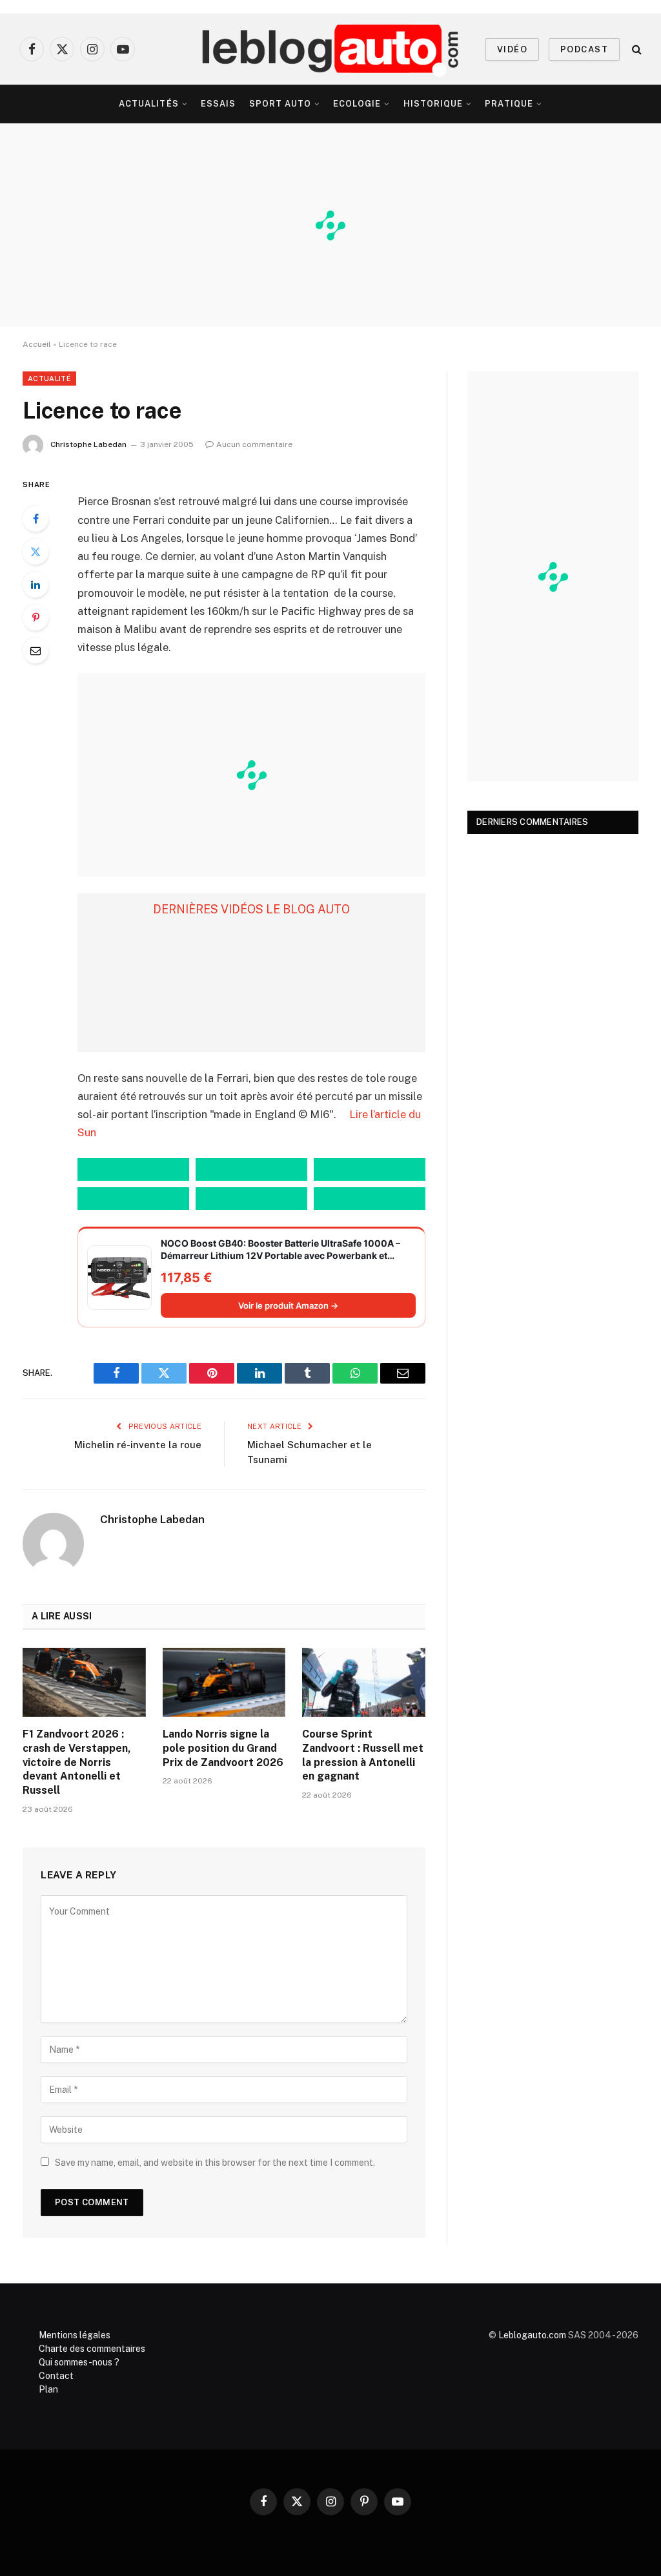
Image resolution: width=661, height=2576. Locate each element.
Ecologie (357, 104)
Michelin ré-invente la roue (138, 1445)
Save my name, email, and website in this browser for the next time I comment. (215, 2163)
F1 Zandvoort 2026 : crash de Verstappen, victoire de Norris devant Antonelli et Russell (77, 1762)
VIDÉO (512, 49)
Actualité (49, 379)
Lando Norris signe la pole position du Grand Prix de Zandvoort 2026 (223, 1748)
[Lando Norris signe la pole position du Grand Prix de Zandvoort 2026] (224, 1682)
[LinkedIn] (36, 585)
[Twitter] (36, 552)
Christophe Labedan (88, 444)
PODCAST (584, 49)
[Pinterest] (36, 618)
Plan (48, 2389)
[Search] (636, 49)
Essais (218, 104)
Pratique (509, 104)
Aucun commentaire (254, 444)
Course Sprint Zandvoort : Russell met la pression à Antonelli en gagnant (363, 1755)
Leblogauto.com (532, 2335)
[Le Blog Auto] (331, 49)
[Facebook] (36, 519)
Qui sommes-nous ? (79, 2362)
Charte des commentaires (92, 2349)
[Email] (36, 650)
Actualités (148, 104)
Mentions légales (75, 2335)
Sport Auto (280, 104)
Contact (56, 2376)
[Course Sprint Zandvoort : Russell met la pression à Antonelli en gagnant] (364, 1682)
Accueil (37, 344)
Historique (433, 104)
